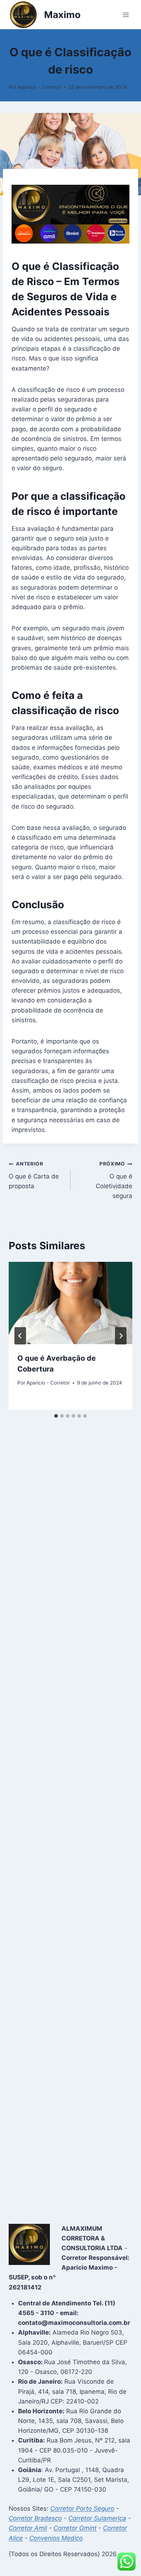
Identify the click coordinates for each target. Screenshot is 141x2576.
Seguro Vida (70, 38)
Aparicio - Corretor (39, 87)
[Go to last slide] (20, 1336)
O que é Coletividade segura (114, 1180)
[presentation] (70, 1303)
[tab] (56, 1416)
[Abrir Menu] (126, 15)
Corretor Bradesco (35, 2518)
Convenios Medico (56, 2538)
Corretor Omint (75, 2528)
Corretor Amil (28, 2528)
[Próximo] (121, 1336)
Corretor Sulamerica (97, 2518)
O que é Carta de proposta (34, 1175)
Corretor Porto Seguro (82, 2509)
